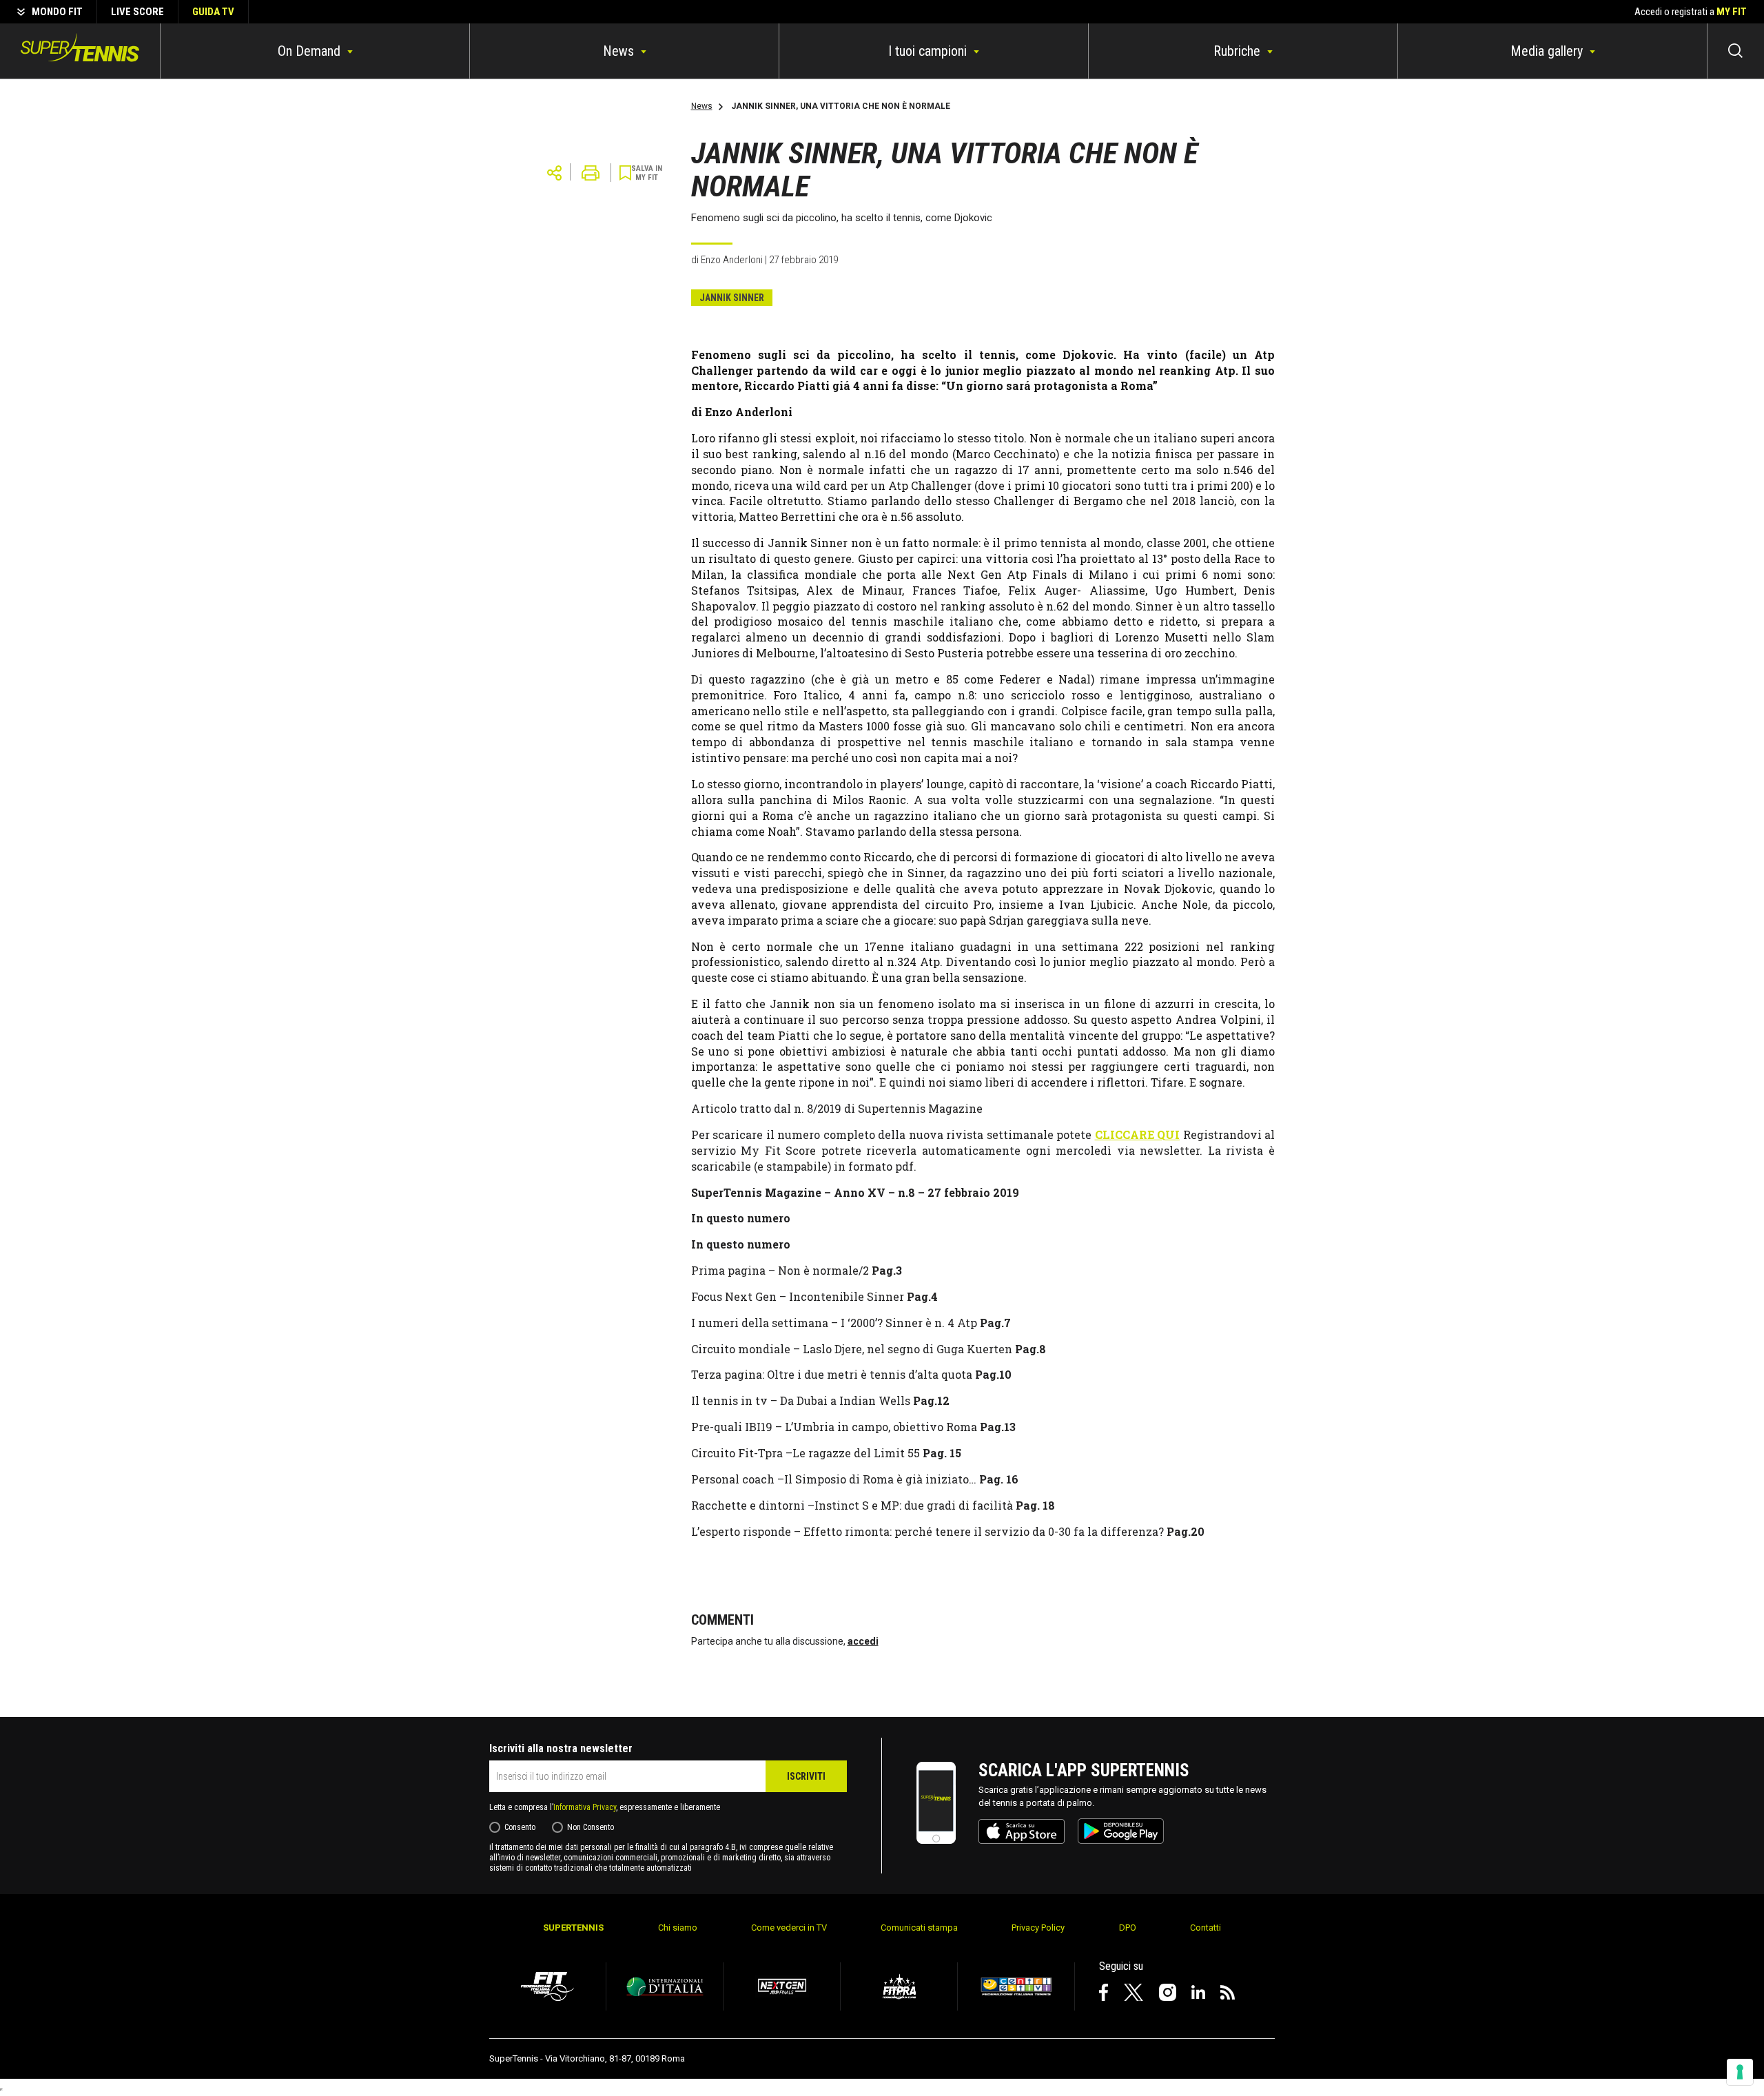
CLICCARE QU (1135, 1134)
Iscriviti (806, 1776)
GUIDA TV (213, 12)
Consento (520, 1827)
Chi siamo (678, 1928)
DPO (1128, 1928)
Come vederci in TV (789, 1928)
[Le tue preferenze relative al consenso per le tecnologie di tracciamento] (1740, 2072)
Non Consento (591, 1827)
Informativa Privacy (585, 1807)
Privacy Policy (1038, 1928)
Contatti (1206, 1928)
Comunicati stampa (919, 1928)
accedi (863, 1641)
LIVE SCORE (137, 12)
